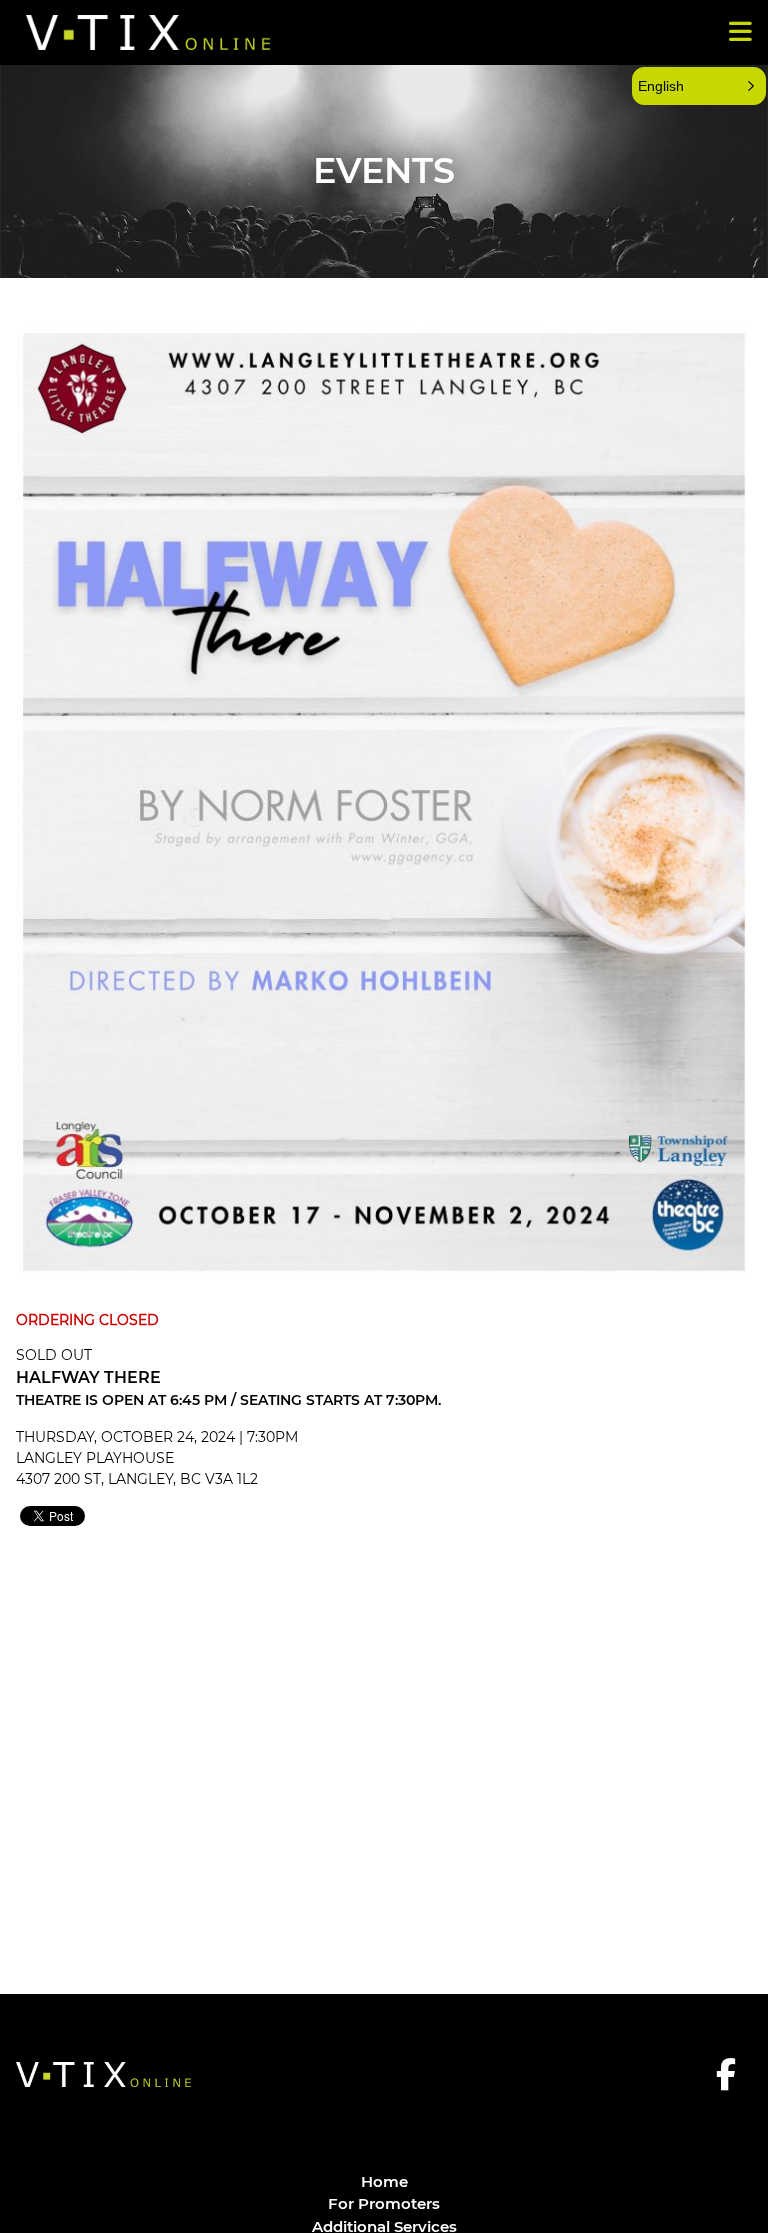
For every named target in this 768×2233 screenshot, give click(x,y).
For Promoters (384, 2203)
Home (384, 2181)
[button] (699, 86)
